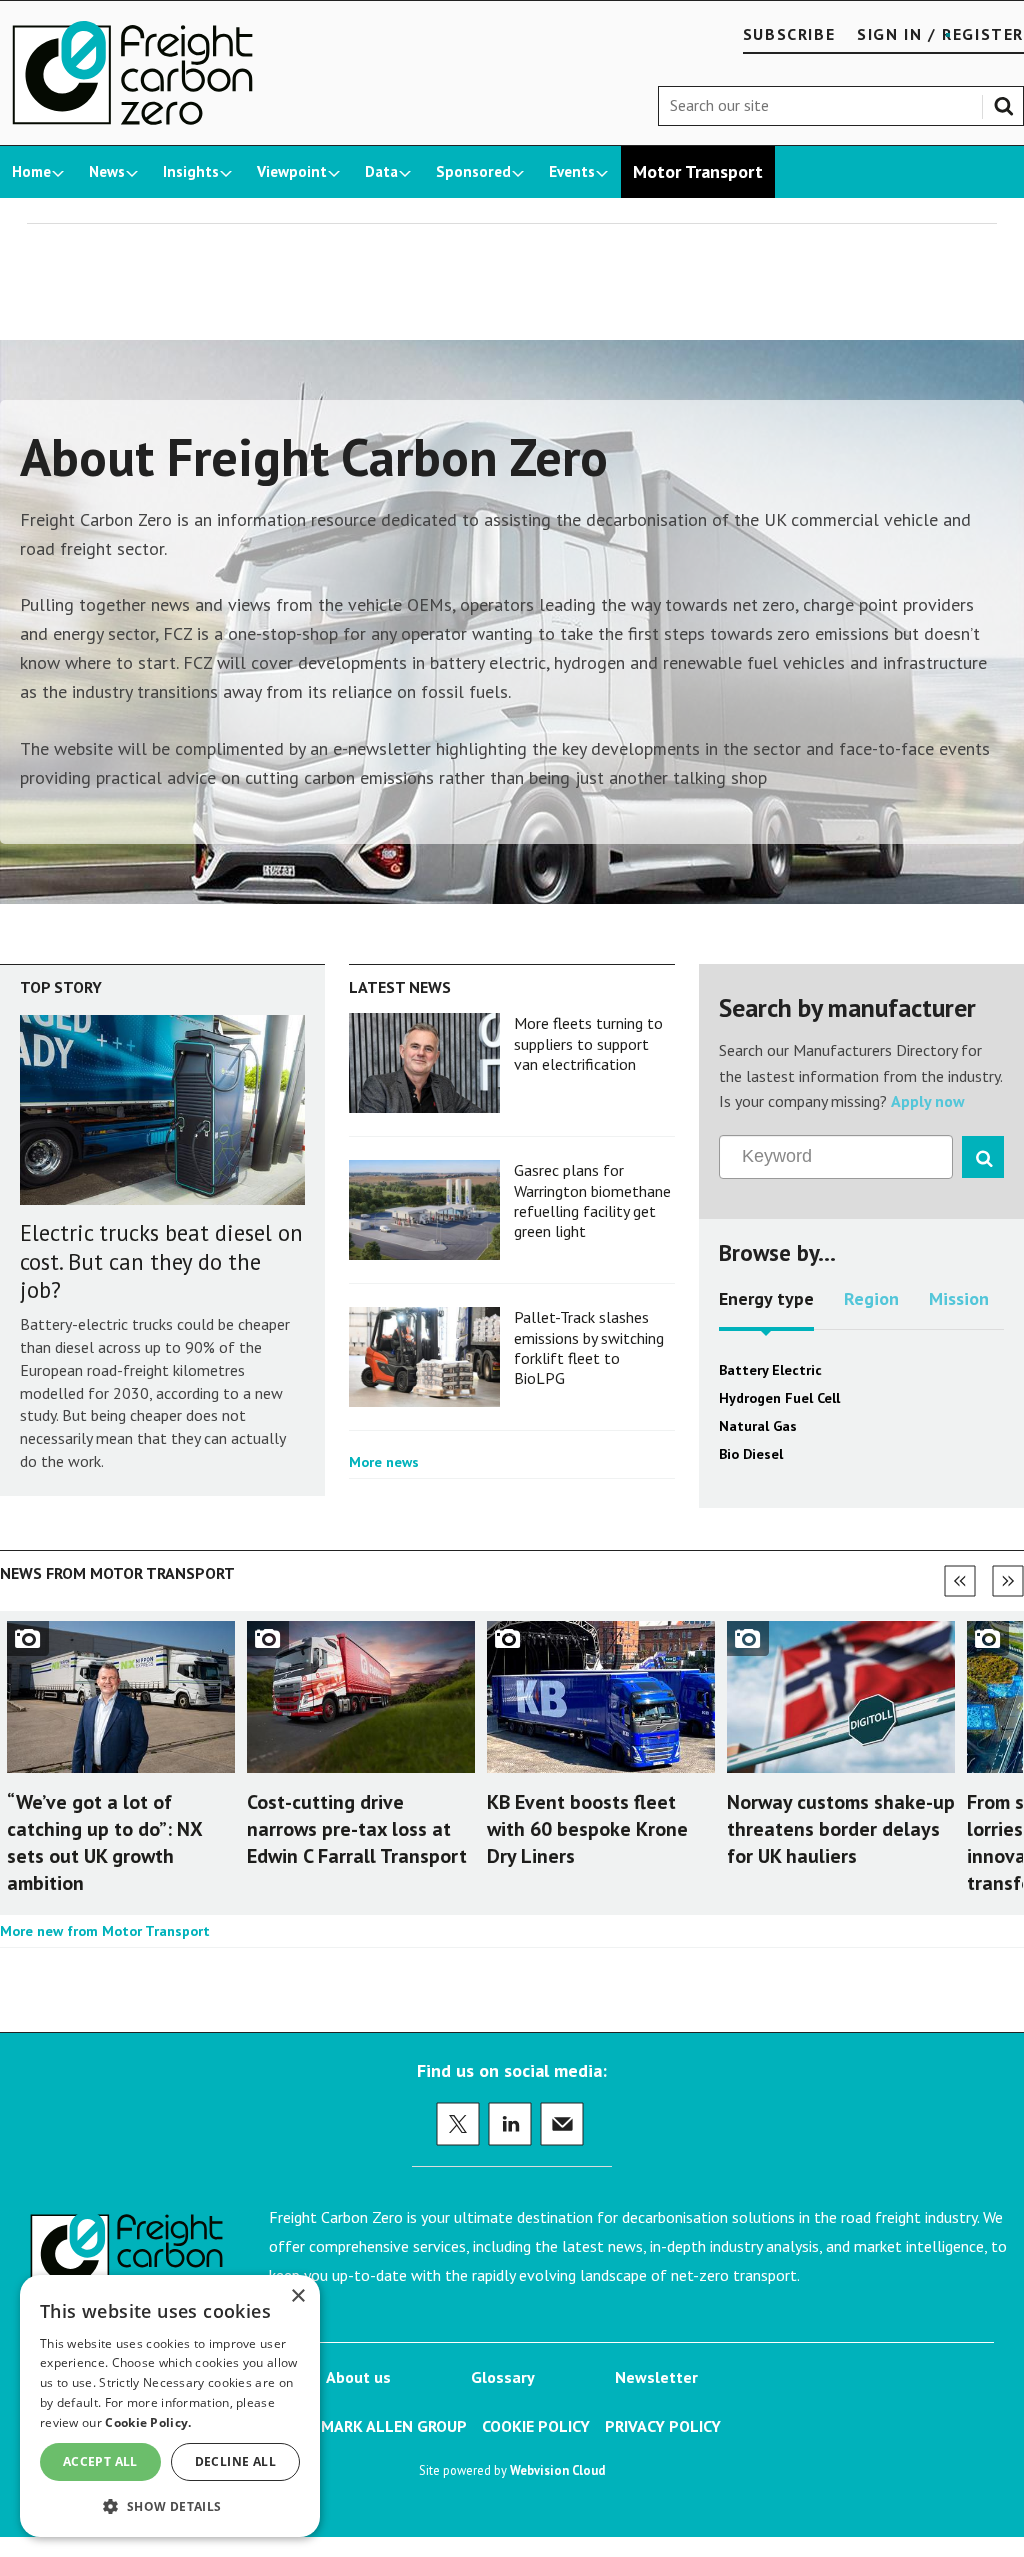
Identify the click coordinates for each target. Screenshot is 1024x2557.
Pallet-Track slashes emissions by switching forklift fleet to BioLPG (589, 1347)
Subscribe (789, 34)
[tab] (766, 1306)
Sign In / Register (940, 34)
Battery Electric (770, 1370)
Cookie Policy (536, 2426)
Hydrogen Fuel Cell (779, 1398)
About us (358, 2377)
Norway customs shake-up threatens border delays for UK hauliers (841, 1829)
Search (1008, 102)
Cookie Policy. (148, 2422)
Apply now (928, 1101)
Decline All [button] (235, 2461)
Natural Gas (758, 1426)
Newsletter (656, 2377)
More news (384, 1462)
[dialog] (170, 2406)
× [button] (297, 2296)
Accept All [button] (100, 2461)
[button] (170, 2505)
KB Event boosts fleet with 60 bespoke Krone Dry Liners (587, 1829)
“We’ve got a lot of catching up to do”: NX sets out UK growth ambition (104, 1843)
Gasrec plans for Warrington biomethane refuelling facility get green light (592, 1200)
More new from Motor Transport (105, 1931)
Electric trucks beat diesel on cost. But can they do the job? (161, 1261)
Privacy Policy (663, 2426)
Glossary (503, 2377)
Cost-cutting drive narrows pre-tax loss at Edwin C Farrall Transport (357, 1829)
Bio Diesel (751, 1454)
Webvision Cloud (557, 2470)
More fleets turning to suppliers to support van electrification (588, 1043)
